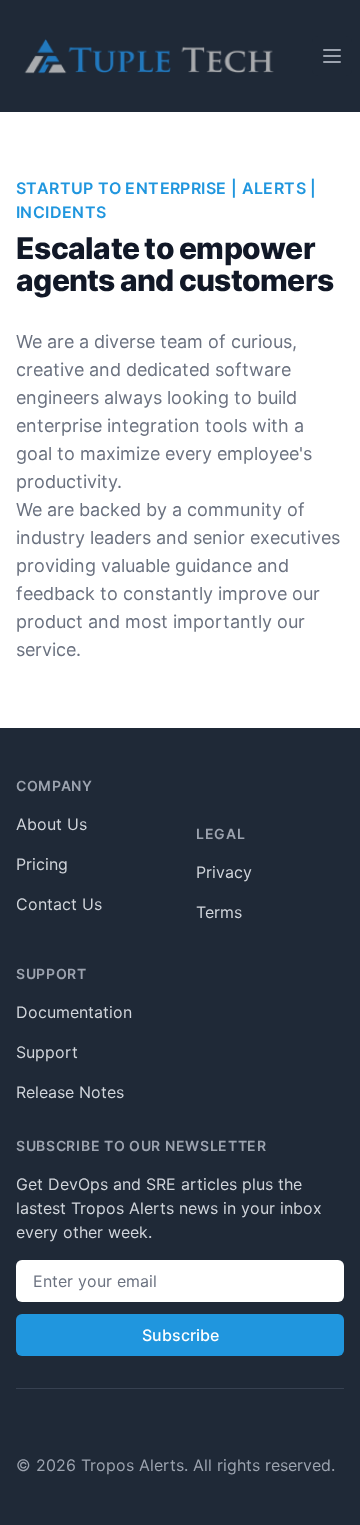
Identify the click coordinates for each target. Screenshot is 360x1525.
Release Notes (70, 1092)
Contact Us (59, 904)
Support (47, 1052)
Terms (219, 912)
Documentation (74, 1012)
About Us (51, 824)
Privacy (224, 872)
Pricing (42, 864)
